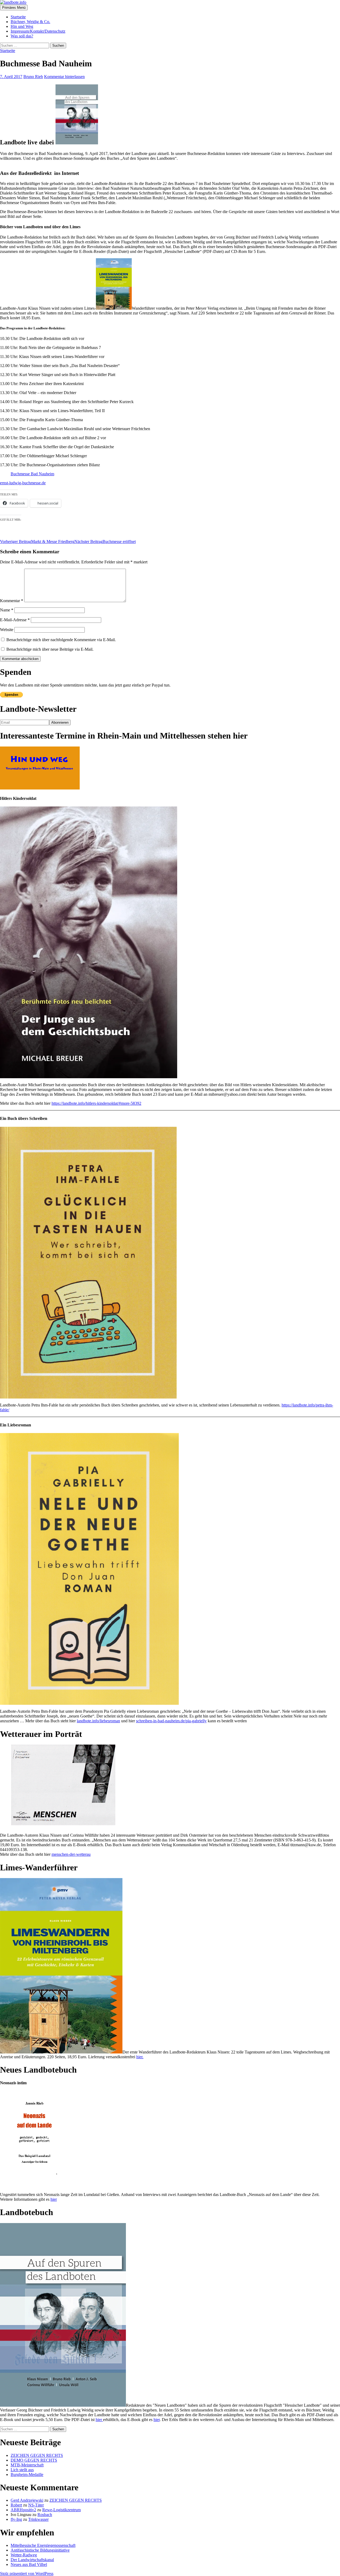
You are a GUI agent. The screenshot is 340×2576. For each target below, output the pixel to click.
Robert (16, 2505)
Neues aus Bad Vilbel (29, 2564)
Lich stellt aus (22, 2470)
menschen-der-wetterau (71, 1854)
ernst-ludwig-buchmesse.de (23, 483)
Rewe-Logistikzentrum (61, 2510)
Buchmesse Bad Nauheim (32, 474)
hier (54, 2199)
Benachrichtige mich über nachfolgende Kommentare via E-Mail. (61, 640)
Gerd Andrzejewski (27, 2500)
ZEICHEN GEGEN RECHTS (37, 2455)
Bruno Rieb (33, 77)
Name (7, 610)
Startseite (18, 17)
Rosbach (45, 2515)
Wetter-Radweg (24, 2555)
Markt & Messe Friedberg (37, 541)
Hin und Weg (22, 26)
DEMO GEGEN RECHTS (34, 2460)
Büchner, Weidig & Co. (30, 22)
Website (7, 630)
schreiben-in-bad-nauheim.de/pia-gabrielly (171, 1721)
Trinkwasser (38, 2519)
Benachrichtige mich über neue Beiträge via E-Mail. (50, 649)
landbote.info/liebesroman (98, 1721)
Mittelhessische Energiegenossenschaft (43, 2545)
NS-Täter (36, 2505)
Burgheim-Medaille (27, 2474)
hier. (140, 2057)
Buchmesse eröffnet (105, 541)
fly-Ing (16, 2519)
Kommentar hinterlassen (64, 77)
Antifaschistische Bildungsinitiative (40, 2550)
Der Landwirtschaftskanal (32, 2560)
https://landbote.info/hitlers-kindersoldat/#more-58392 (96, 1103)
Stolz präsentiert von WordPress (27, 2573)
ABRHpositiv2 (23, 2510)
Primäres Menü (14, 8)
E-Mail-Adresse (15, 620)
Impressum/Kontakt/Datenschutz (38, 31)
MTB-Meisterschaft (27, 2465)
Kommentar (12, 601)
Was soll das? (22, 36)
